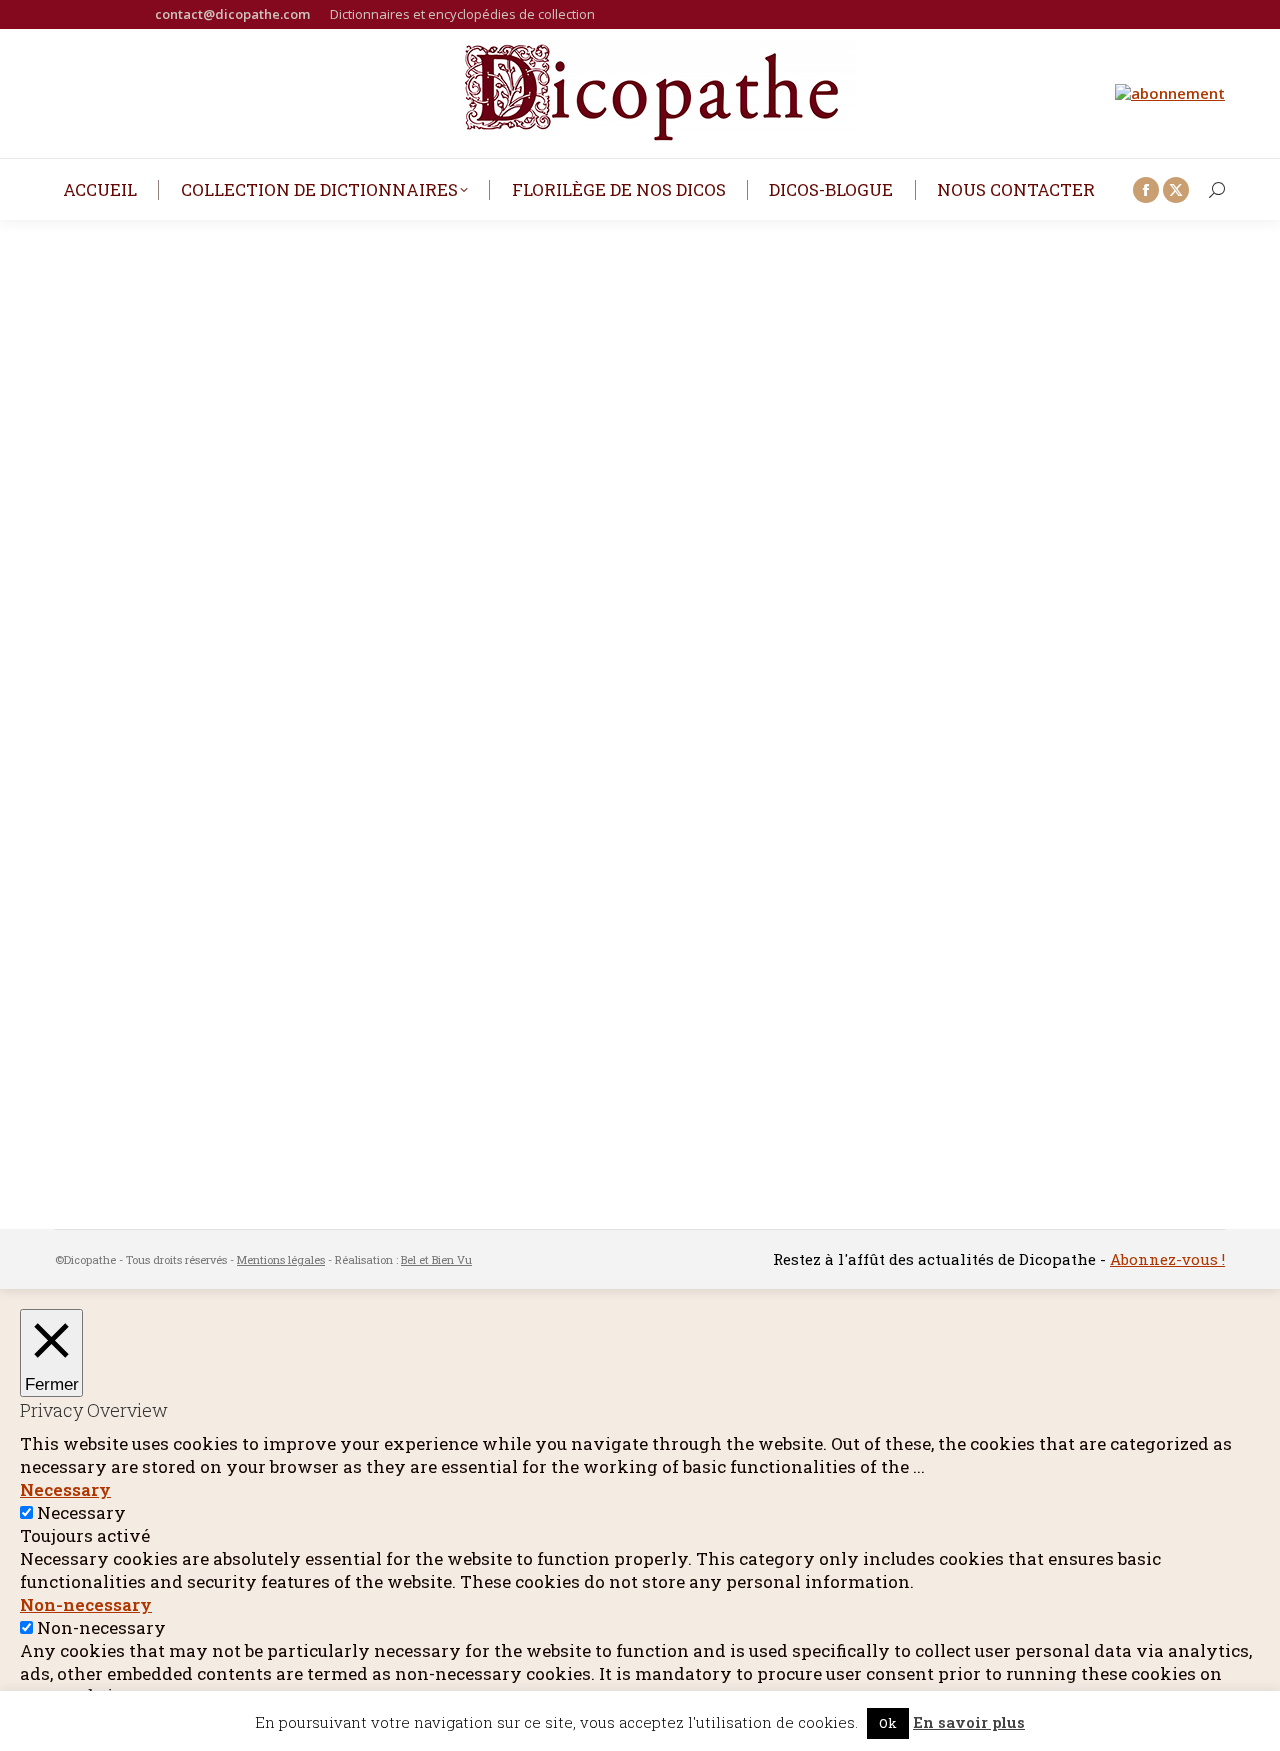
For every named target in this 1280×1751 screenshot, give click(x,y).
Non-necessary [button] (86, 1604)
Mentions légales (281, 1259)
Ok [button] (888, 1723)
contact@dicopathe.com (232, 14)
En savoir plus (969, 1722)
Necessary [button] (65, 1489)
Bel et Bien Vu (436, 1259)
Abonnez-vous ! (1167, 1259)
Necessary (81, 1512)
